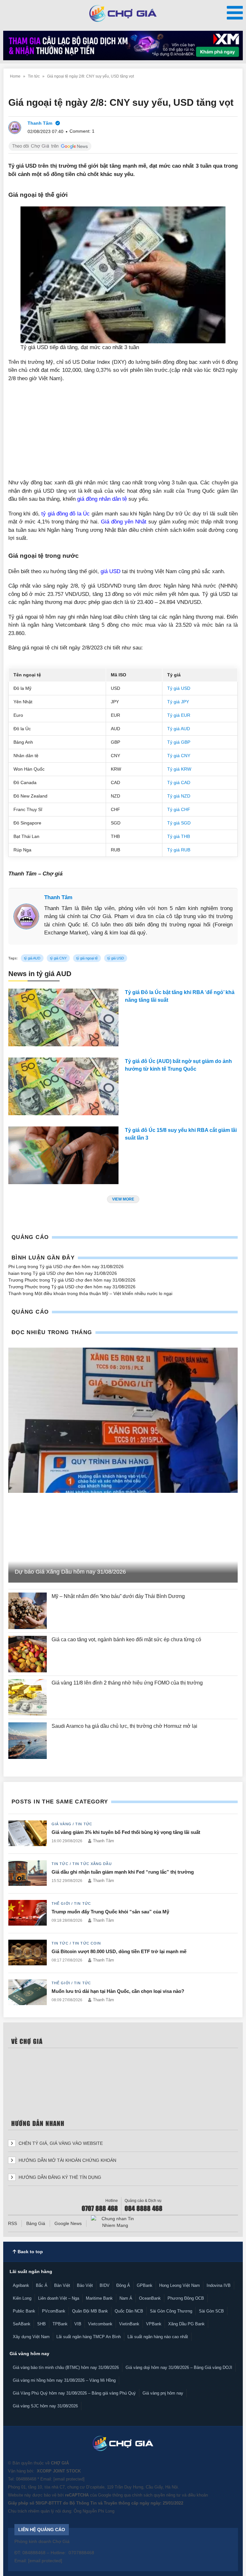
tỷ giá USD (116, 958)
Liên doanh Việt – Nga (59, 2298)
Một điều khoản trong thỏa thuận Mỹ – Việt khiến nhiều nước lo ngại (103, 1293)
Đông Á (123, 2285)
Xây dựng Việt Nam (31, 2337)
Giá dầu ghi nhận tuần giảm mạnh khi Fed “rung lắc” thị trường (123, 1872)
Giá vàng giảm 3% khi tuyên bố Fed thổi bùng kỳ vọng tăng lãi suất (127, 1832)
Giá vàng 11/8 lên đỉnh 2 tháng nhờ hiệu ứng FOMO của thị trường (127, 1683)
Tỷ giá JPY (178, 702)
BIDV (105, 2285)
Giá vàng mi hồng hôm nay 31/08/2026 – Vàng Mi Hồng (64, 2380)
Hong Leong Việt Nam (180, 2285)
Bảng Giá (36, 2223)
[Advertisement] (123, 434)
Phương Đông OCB (186, 2298)
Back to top (30, 2252)
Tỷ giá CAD (179, 782)
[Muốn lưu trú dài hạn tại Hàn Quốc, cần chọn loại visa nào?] (28, 1993)
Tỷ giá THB (179, 836)
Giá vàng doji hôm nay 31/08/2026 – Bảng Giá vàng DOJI (179, 2367)
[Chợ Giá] (123, 13)
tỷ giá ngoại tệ (87, 958)
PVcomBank (54, 2311)
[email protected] (69, 2479)
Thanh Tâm (58, 897)
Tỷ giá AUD (179, 729)
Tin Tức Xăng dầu (92, 1864)
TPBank (60, 2324)
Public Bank (24, 2311)
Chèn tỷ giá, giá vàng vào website (60, 2143)
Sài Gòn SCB (211, 2311)
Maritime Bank (99, 2298)
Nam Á (126, 2298)
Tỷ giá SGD (179, 823)
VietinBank (129, 2324)
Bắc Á (42, 2285)
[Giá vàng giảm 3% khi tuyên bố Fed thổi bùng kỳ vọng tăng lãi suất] (28, 1834)
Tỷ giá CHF (179, 809)
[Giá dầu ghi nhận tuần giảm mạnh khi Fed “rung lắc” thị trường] (28, 1873)
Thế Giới (61, 1903)
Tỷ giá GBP (179, 742)
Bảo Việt (85, 2285)
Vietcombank (100, 2324)
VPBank (154, 2324)
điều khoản (198, 2495)
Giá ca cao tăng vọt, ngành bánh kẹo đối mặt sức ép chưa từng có (127, 1639)
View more (123, 1199)
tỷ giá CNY (58, 958)
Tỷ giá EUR (179, 715)
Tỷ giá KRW (179, 769)
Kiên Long (22, 2298)
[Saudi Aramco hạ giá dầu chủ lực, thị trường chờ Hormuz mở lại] (28, 1741)
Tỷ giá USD (179, 688)
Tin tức (34, 76)
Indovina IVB (219, 2285)
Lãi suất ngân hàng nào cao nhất (158, 2337)
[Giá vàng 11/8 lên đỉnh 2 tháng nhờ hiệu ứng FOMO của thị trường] (28, 1697)
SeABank (22, 2324)
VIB (78, 2324)
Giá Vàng (61, 1824)
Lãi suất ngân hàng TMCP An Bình (89, 2337)
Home (15, 76)
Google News (68, 2223)
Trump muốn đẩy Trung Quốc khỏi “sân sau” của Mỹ (110, 1912)
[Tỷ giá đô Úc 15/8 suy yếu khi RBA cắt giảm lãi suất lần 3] (63, 1157)
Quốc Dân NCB (129, 2311)
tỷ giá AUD (32, 958)
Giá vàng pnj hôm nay (163, 2393)
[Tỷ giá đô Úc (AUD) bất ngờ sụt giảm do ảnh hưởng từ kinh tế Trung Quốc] (63, 1088)
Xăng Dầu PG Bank (186, 2324)
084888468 (26, 2479)
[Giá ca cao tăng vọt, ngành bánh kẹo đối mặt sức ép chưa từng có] (28, 1654)
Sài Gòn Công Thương (171, 2311)
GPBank (145, 2285)
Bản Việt (62, 2285)
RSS (12, 2223)
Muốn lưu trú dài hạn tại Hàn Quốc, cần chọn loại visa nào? (118, 1991)
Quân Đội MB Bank (90, 2311)
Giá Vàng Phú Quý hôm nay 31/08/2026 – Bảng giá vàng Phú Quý (74, 2393)
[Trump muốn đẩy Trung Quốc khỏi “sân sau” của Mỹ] (28, 1913)
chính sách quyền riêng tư (156, 2495)
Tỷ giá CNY (179, 756)
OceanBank (150, 2298)
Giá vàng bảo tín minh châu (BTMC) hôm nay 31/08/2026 (66, 2367)
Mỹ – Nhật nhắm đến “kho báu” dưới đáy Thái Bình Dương (118, 1596)
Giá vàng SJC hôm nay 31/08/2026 (45, 2406)
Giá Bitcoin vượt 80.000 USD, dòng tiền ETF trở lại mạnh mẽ (119, 1951)
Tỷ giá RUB (179, 850)
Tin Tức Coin (87, 1943)
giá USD (111, 571)
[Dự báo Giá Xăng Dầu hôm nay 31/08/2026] (123, 1420)
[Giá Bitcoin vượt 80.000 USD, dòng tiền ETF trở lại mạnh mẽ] (28, 1953)
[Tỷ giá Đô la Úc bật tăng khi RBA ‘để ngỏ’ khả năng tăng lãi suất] (63, 1019)
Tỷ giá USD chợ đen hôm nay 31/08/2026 (82, 1267)
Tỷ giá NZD (179, 796)
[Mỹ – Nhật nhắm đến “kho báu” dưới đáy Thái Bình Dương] (28, 1611)
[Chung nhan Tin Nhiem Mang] (115, 2222)
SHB (41, 2324)
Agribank (21, 2285)
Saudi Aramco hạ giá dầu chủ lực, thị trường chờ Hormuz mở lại (125, 1726)
